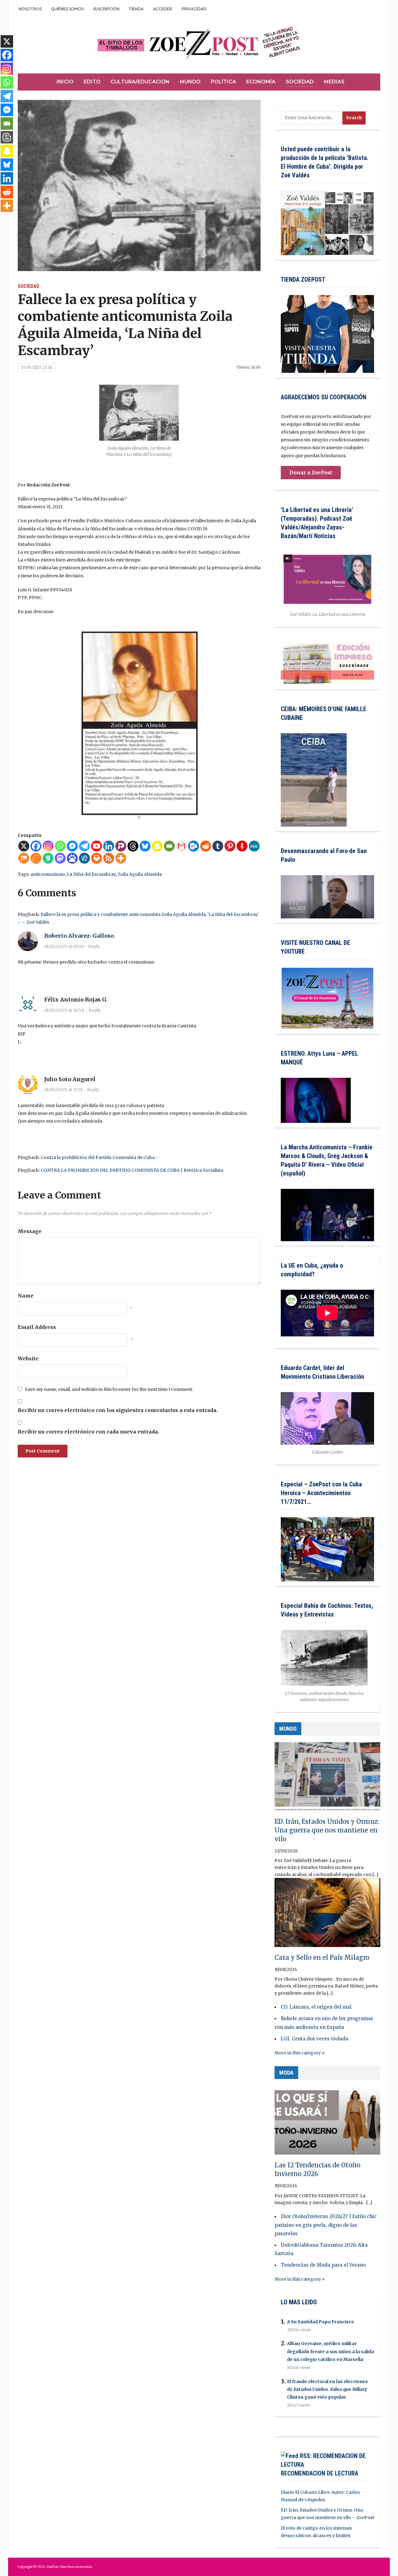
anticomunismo (48, 874)
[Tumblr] (218, 846)
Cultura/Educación (140, 82)
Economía (261, 82)
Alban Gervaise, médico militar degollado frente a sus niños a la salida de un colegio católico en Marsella (331, 2352)
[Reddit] (206, 846)
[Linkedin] (109, 846)
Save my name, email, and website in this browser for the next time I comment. (109, 1389)
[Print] (97, 858)
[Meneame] (36, 858)
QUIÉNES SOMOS (67, 9)
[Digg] (84, 858)
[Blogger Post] (7, 137)
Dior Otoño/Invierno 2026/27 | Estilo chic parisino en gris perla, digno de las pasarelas (326, 2225)
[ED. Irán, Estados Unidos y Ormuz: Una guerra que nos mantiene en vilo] (327, 1779)
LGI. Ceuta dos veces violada (315, 2039)
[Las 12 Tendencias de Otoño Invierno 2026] (327, 2123)
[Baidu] (72, 858)
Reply (94, 946)
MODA (286, 2073)
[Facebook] (36, 846)
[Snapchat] (157, 846)
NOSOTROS (30, 9)
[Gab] (48, 858)
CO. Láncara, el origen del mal (316, 2007)
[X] (24, 846)
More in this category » (300, 2053)
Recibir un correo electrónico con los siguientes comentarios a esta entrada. (118, 1410)
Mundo (190, 82)
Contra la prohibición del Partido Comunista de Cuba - (99, 1157)
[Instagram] (48, 846)
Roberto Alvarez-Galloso (79, 936)
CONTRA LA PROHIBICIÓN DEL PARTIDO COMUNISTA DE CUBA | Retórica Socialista (132, 1170)
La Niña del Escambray (91, 874)
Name (26, 1296)
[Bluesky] (145, 846)
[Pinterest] (230, 846)
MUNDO (288, 1729)
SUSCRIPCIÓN (106, 9)
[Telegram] (84, 846)
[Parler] (121, 846)
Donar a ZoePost (311, 472)
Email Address (37, 1327)
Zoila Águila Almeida (140, 874)
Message (30, 1231)
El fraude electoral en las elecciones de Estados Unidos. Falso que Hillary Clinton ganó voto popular (327, 2389)
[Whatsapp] (60, 846)
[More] (121, 858)
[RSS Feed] (109, 858)
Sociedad (300, 82)
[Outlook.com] (194, 846)
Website (28, 1358)
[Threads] (133, 846)
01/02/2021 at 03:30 (64, 946)
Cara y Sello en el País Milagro (322, 1957)
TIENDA (136, 9)
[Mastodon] (60, 858)
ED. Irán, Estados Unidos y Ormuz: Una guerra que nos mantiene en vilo (327, 1830)
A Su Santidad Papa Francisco (320, 2322)
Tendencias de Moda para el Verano (323, 2265)
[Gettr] (242, 846)
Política (223, 82)
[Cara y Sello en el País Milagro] (327, 1915)
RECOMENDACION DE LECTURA (319, 2473)
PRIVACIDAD (194, 9)
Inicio (65, 82)
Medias (334, 82)
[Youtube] (97, 846)
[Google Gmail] (181, 846)
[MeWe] (254, 846)
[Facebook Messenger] (72, 846)
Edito (92, 82)
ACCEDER (163, 9)
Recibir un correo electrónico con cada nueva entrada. (88, 1432)
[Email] (169, 846)
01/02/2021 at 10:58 (64, 1010)
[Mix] (24, 858)
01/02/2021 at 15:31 (63, 1090)
